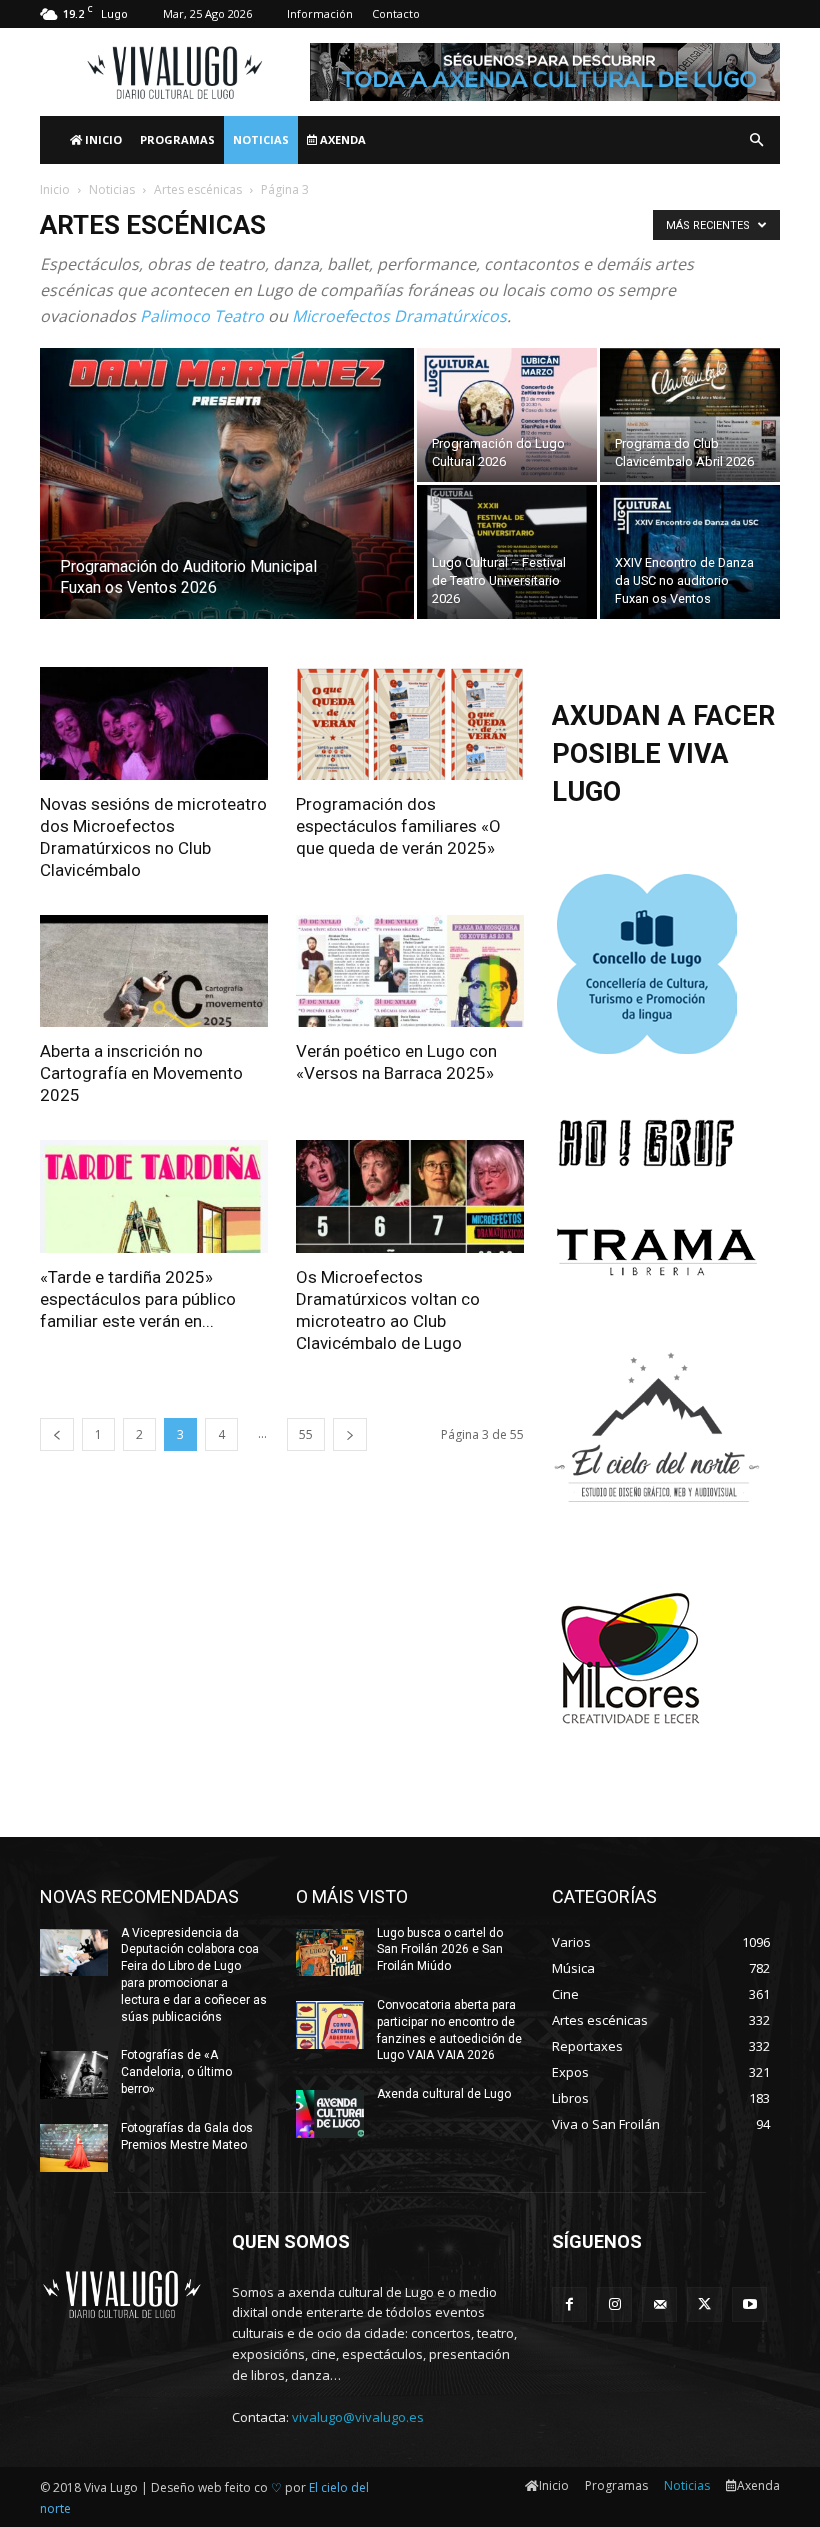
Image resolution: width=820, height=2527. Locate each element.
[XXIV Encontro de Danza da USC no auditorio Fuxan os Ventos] (690, 552)
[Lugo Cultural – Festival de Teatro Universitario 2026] (507, 552)
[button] (756, 140)
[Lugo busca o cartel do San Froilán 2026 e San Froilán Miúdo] (330, 1953)
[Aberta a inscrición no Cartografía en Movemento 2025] (154, 971)
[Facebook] (569, 2304)
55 (306, 1434)
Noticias (261, 139)
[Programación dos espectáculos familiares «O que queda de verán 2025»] (410, 723)
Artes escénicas (198, 189)
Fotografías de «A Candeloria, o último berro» (176, 2072)
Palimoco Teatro (202, 316)
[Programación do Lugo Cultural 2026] (507, 415)
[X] (704, 2304)
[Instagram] (614, 2304)
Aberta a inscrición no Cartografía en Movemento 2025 (141, 1073)
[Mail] (659, 2304)
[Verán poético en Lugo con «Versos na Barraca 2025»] (410, 971)
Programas (177, 139)
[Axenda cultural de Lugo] (330, 2114)
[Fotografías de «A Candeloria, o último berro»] (74, 2075)
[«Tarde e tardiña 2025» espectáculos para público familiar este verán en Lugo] (154, 1196)
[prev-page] (57, 1434)
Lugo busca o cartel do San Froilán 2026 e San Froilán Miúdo (440, 1950)
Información (320, 13)
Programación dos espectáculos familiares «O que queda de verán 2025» (398, 826)
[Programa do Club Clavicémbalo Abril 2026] (690, 415)
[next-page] (350, 1434)
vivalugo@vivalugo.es (358, 2417)
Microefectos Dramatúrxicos (399, 316)
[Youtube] (749, 2304)
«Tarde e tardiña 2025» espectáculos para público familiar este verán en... (138, 1299)
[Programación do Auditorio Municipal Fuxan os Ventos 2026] (227, 510)
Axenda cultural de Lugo (444, 2094)
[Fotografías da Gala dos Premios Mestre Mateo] (74, 2148)
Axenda (341, 139)
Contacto (396, 13)
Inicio (102, 139)
